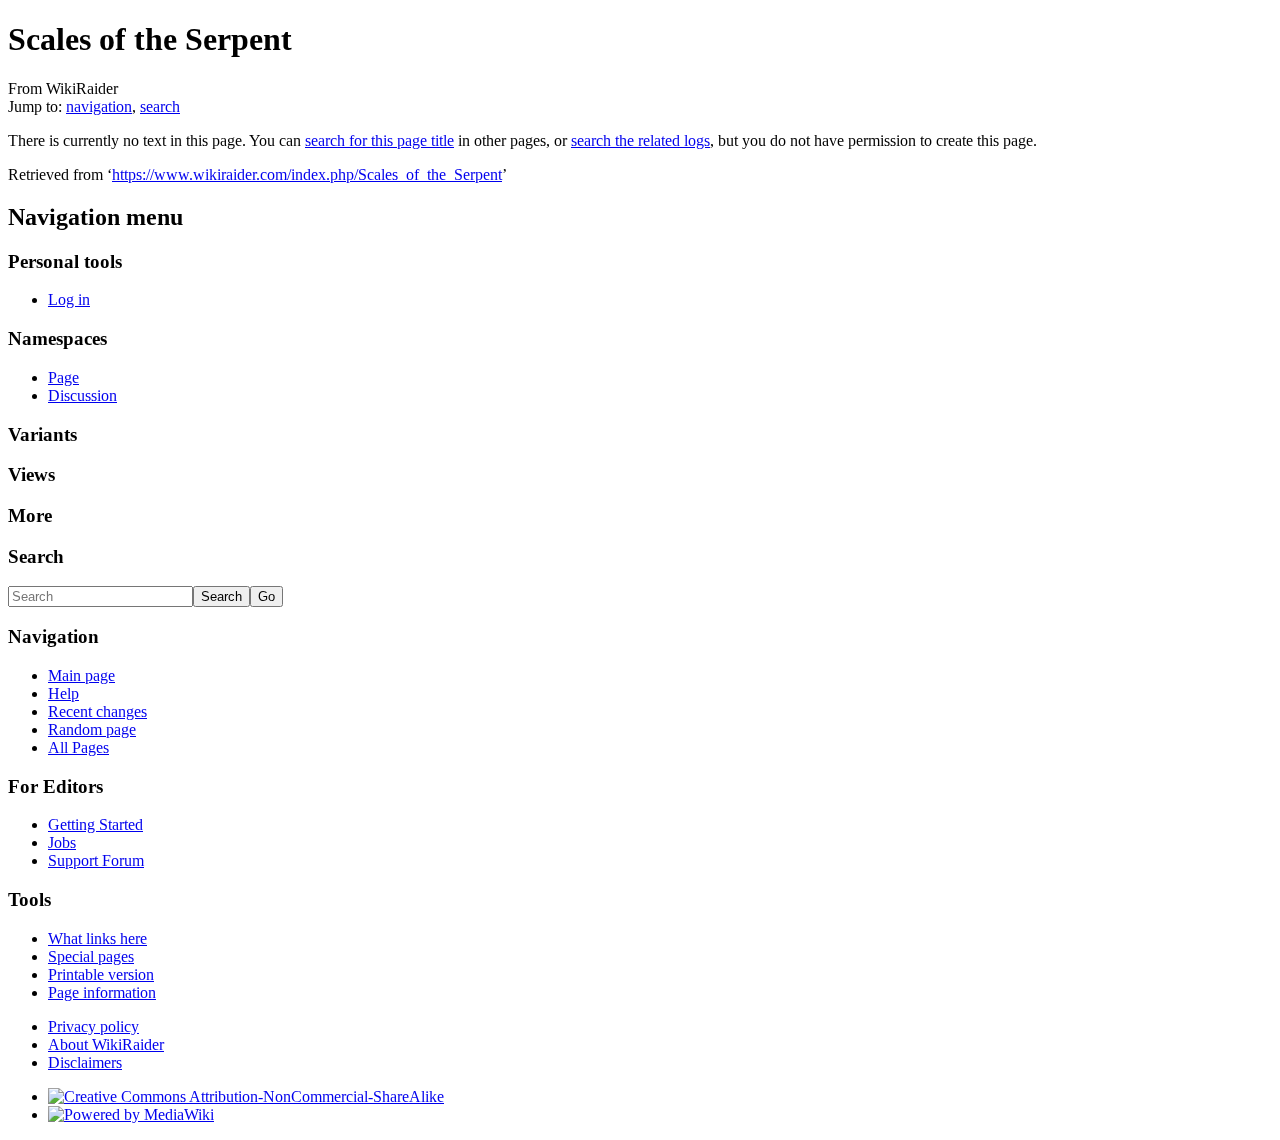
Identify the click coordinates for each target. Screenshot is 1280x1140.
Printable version (101, 974)
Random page (92, 729)
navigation (99, 106)
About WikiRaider (106, 1044)
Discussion (82, 395)
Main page (81, 675)
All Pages (78, 747)
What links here (97, 938)
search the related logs (640, 140)
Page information (102, 992)
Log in (69, 299)
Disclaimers (85, 1062)
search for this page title (379, 140)
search (160, 106)
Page (63, 377)
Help (63, 693)
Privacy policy (93, 1026)
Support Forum (96, 860)
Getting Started (95, 824)
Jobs (62, 842)
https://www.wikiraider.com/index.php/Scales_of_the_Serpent (307, 174)
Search (36, 556)
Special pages (91, 956)
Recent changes (97, 711)
